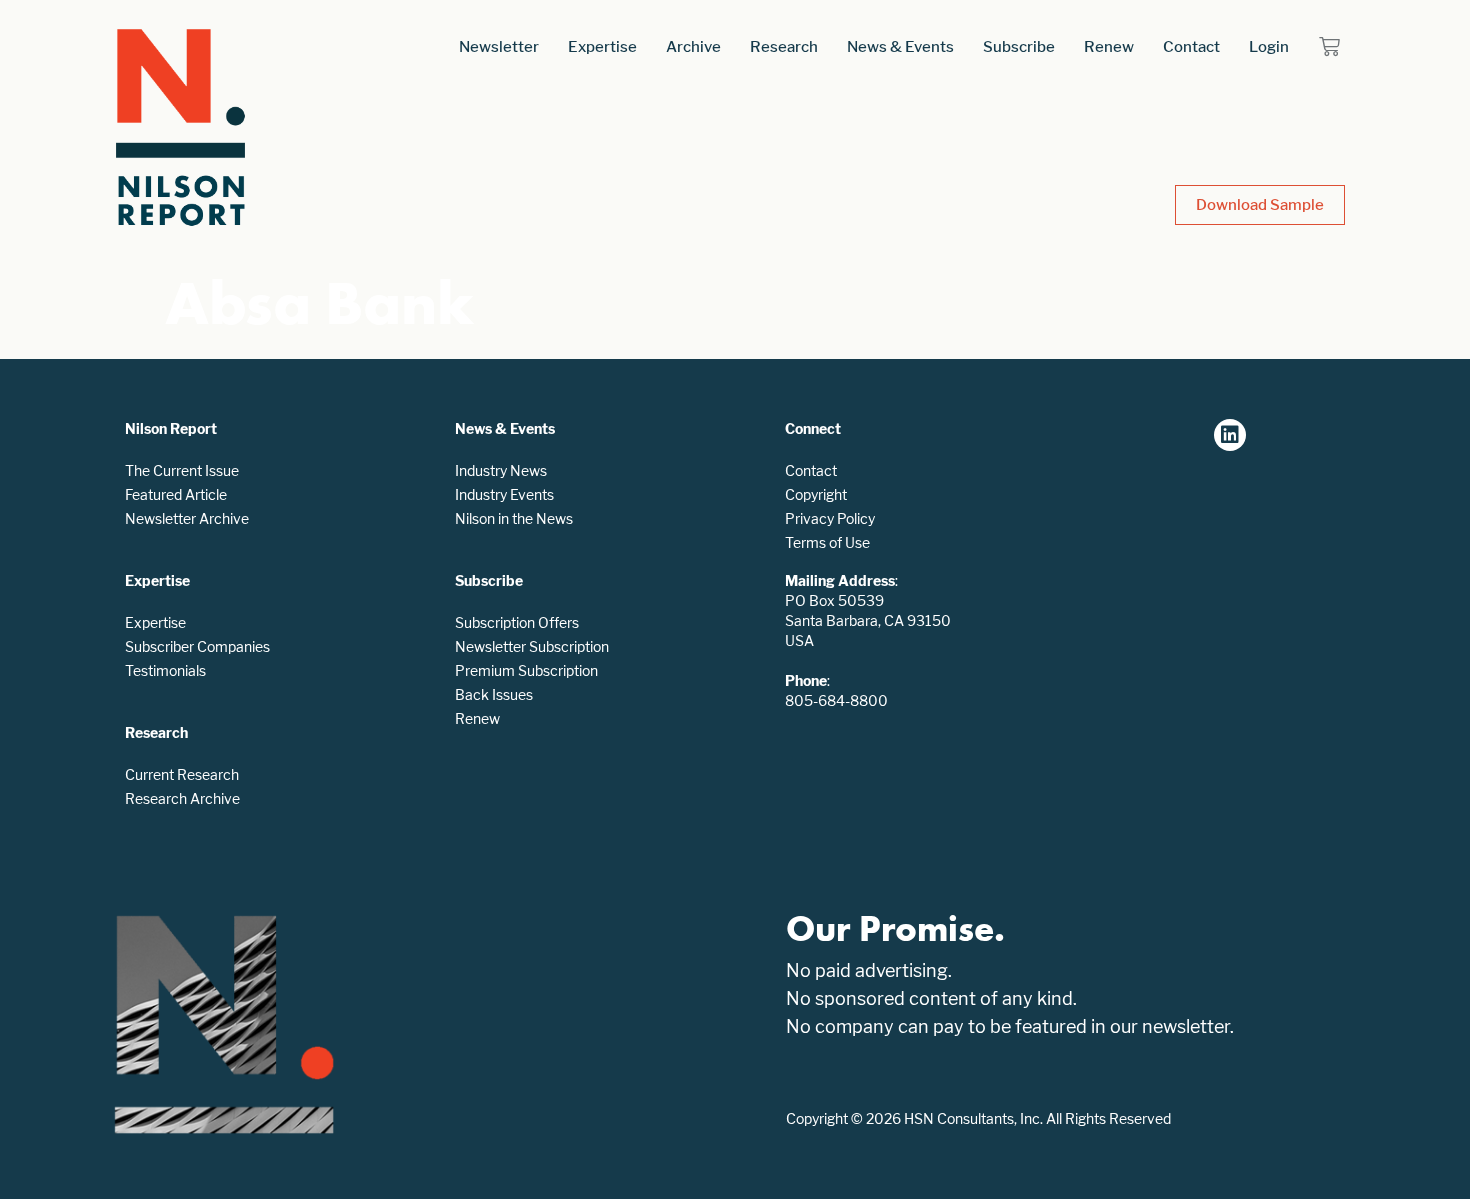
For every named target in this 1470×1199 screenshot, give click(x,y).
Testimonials (165, 670)
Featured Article (176, 494)
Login (1269, 46)
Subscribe (1019, 46)
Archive (693, 46)
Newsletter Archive (187, 518)
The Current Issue (182, 470)
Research (784, 46)
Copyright (816, 494)
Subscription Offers (517, 622)
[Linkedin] (1230, 435)
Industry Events (504, 494)
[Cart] (1329, 46)
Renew (1109, 46)
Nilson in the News (514, 518)
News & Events (900, 46)
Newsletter (499, 46)
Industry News (501, 470)
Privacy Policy (830, 518)
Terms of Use (827, 542)
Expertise (602, 46)
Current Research (182, 774)
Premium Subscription (526, 670)
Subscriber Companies (197, 646)
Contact (1191, 46)
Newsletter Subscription (532, 646)
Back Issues (494, 694)
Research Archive (182, 798)
